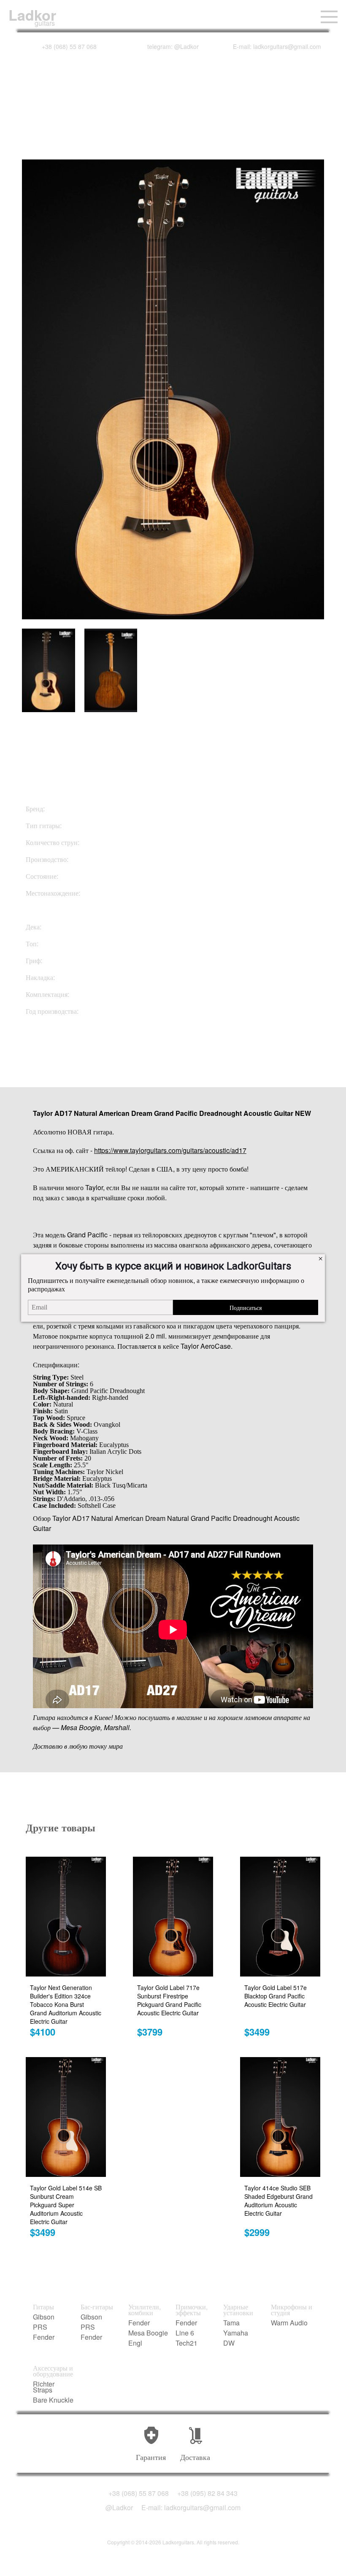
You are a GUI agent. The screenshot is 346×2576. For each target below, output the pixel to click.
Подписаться (246, 1307)
